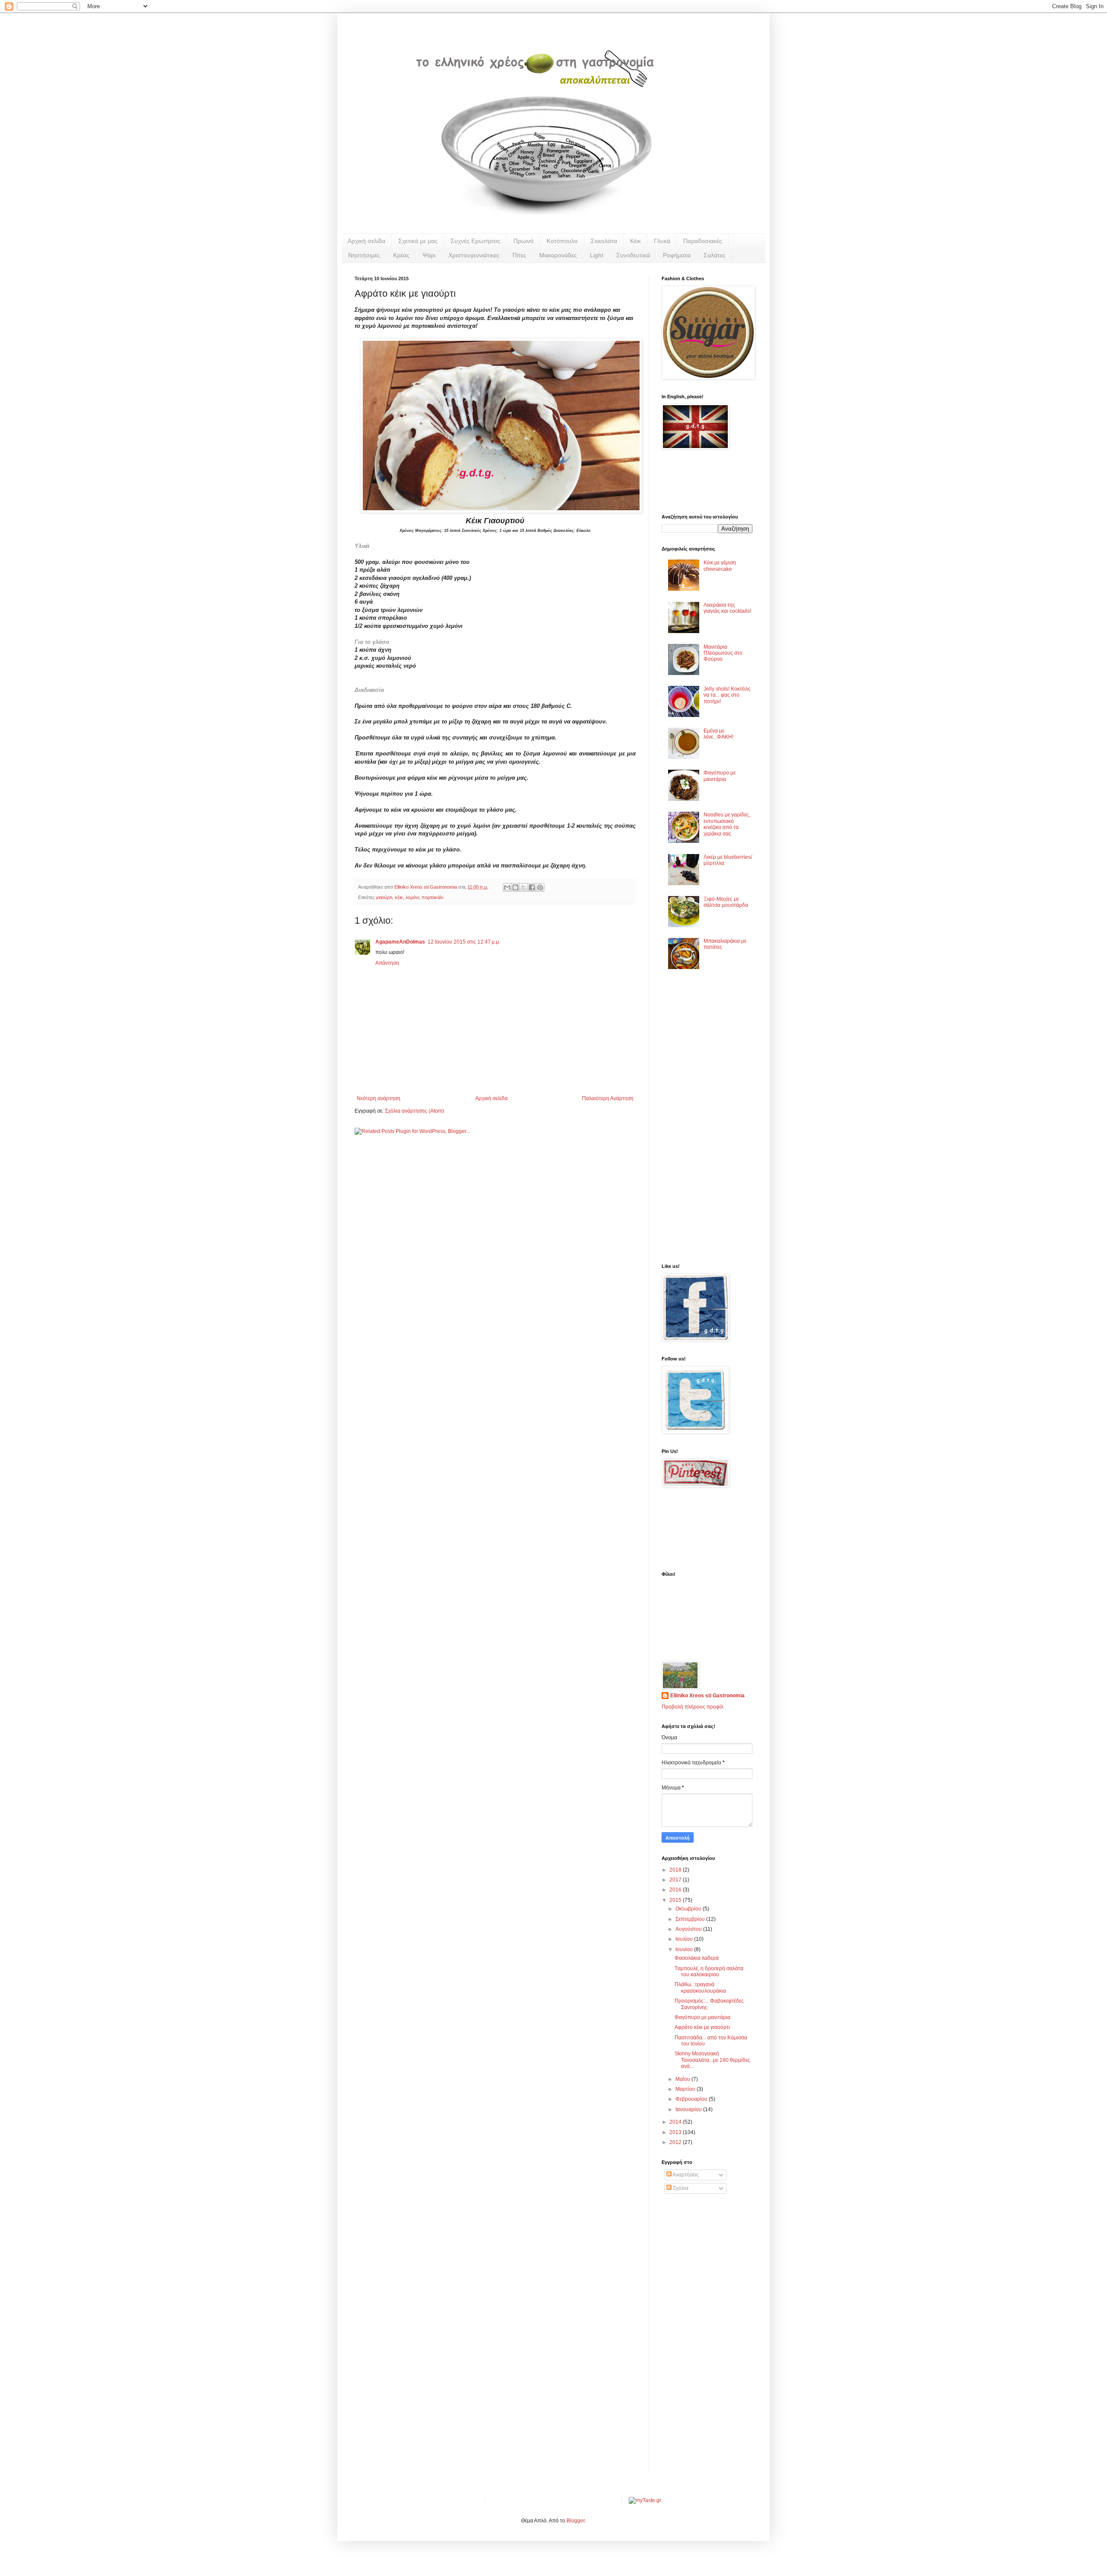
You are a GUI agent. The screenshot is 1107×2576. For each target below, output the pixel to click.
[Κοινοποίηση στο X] (524, 887)
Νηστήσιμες (364, 255)
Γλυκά (662, 241)
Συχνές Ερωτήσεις (475, 241)
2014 (676, 2122)
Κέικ (635, 241)
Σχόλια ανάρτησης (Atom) (414, 1111)
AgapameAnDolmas (400, 942)
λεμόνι (412, 897)
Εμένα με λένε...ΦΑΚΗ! (718, 734)
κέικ (399, 897)
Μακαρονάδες (558, 255)
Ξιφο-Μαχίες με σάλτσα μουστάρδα (726, 902)
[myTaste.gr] (645, 2500)
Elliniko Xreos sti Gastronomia (707, 1696)
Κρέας (401, 255)
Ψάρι (429, 255)
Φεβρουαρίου (692, 2099)
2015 (676, 1900)
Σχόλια (680, 2188)
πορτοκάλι (432, 897)
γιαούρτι (384, 897)
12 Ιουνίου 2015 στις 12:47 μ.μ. (464, 942)
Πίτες (519, 255)
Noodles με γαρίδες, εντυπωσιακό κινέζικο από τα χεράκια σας (727, 824)
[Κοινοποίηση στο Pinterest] (540, 887)
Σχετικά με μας (418, 241)
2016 (676, 1890)
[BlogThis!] (515, 887)
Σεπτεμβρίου (691, 1919)
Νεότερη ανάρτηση (379, 1098)
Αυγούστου (689, 1929)
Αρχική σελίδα (366, 241)
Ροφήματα (677, 255)
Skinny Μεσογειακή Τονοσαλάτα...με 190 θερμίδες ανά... (712, 2060)
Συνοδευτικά (633, 255)
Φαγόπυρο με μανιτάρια (720, 776)
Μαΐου (683, 2079)
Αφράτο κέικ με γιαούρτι (702, 2027)
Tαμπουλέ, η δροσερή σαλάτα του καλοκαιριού (709, 1971)
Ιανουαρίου (689, 2109)
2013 (676, 2132)
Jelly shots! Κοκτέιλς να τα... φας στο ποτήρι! (727, 695)
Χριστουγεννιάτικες (474, 255)
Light (597, 255)
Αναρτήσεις (685, 2175)
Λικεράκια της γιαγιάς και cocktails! (727, 608)
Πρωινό (523, 241)
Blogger (576, 2521)
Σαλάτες (715, 255)
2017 (676, 1880)
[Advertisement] (688, 1119)
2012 (676, 2142)
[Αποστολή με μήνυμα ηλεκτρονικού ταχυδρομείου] (507, 887)
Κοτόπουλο (562, 241)
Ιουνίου (685, 1949)
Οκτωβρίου (689, 1909)
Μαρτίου (686, 2089)
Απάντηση (387, 963)
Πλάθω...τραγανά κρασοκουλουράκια (700, 1987)
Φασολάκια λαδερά (697, 1958)
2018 (676, 1870)
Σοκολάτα (604, 241)
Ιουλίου (685, 1939)
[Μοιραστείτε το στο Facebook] (532, 887)
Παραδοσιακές (703, 241)
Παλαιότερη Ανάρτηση (608, 1098)
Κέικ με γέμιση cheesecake (720, 566)
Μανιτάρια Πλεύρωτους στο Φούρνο (723, 653)
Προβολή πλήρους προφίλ (693, 1707)
